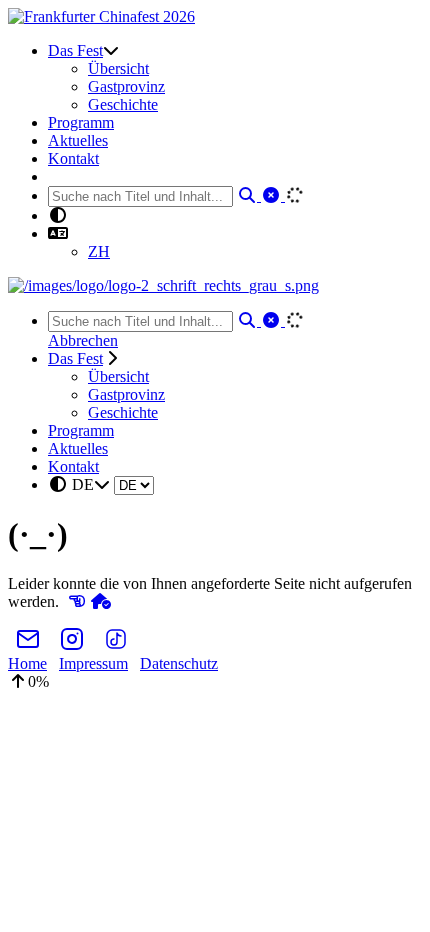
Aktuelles (78, 140)
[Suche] (249, 195)
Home (27, 663)
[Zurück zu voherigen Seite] (77, 601)
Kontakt (73, 158)
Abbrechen (83, 340)
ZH (99, 251)
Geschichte (123, 104)
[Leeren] (273, 195)
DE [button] (83, 484)
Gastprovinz (126, 86)
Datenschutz (179, 663)
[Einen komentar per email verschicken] (28, 645)
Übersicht (118, 68)
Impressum (93, 663)
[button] (58, 233)
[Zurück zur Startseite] (101, 601)
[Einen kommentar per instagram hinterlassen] (72, 645)
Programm (81, 122)
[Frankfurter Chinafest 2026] (101, 16)
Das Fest (75, 50)
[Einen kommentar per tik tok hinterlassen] (116, 645)
